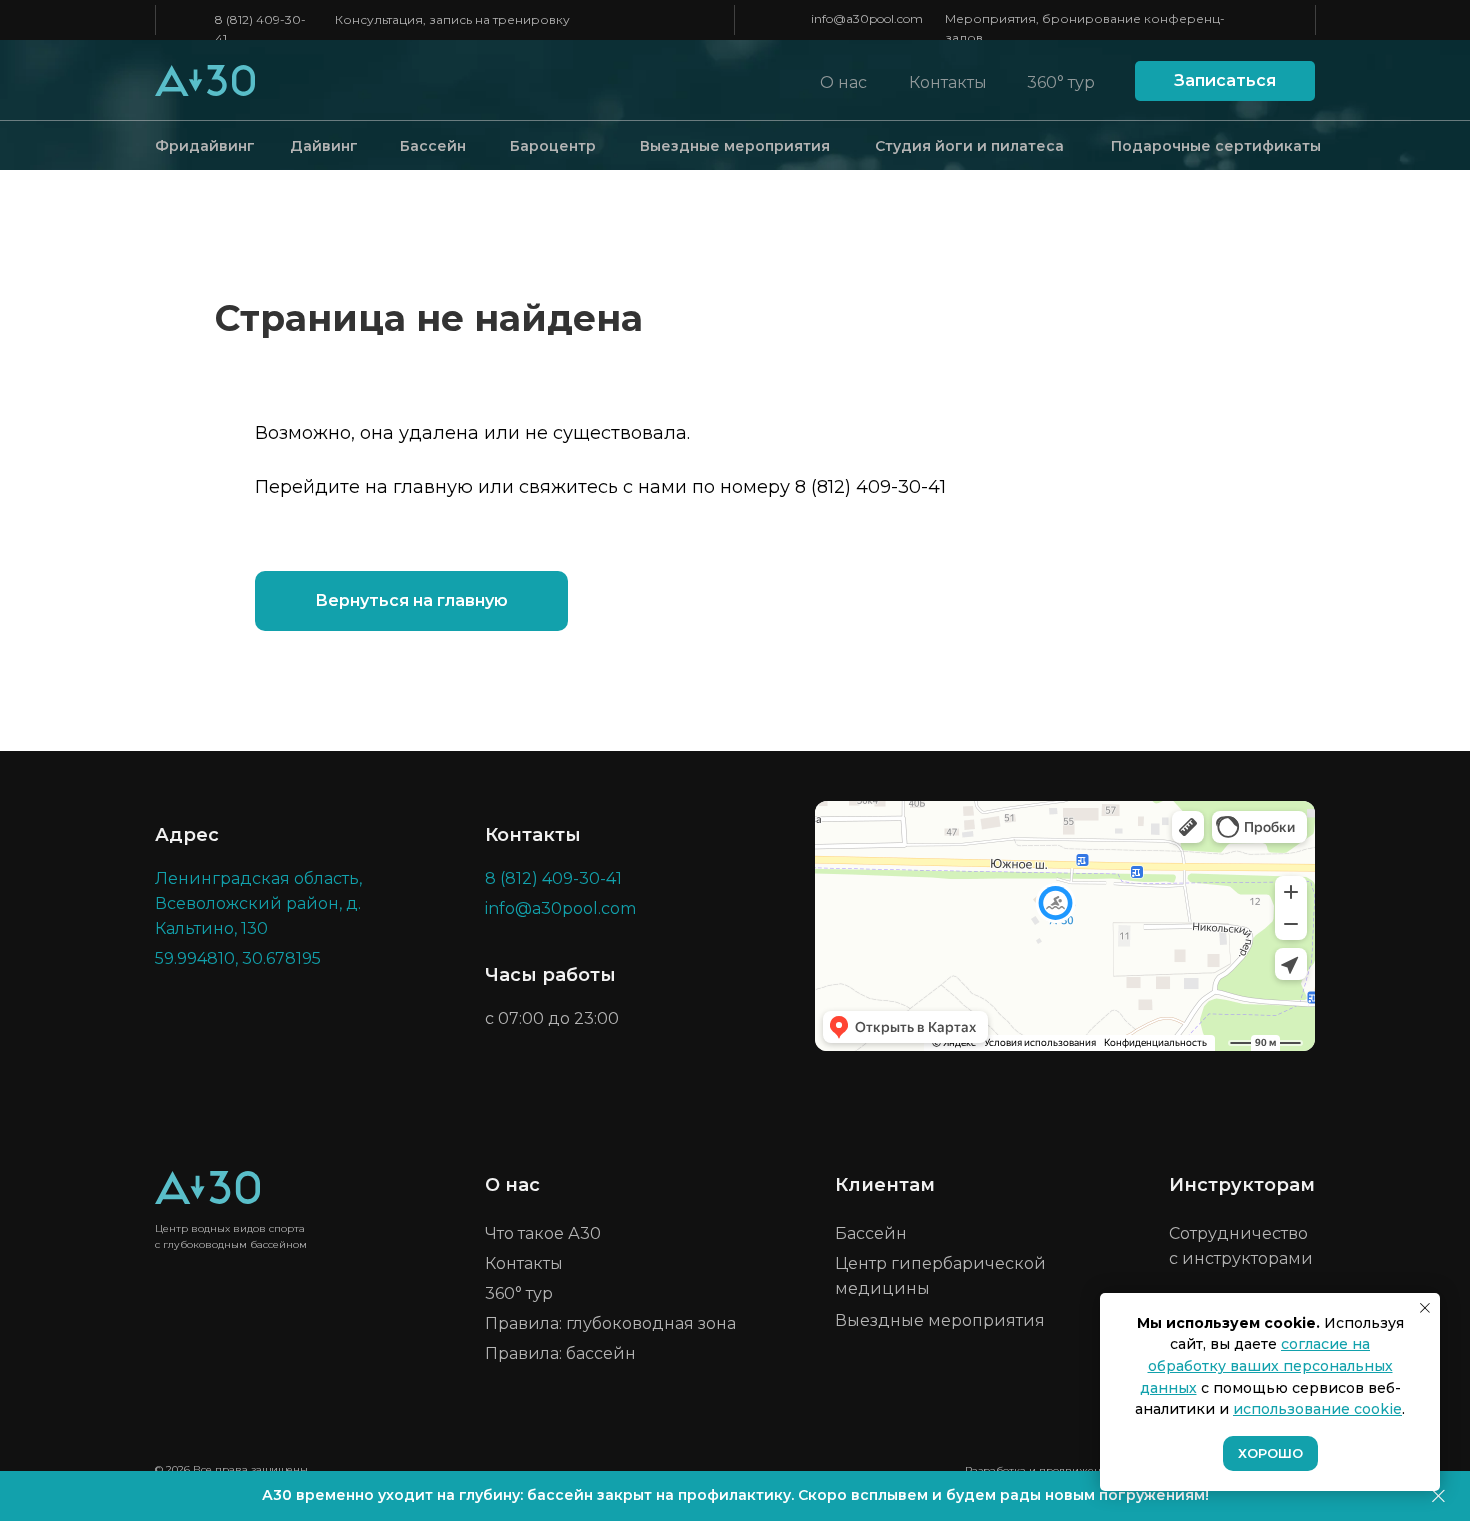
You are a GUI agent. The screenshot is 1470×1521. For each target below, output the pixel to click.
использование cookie (1317, 1409)
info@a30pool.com (867, 18)
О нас (843, 82)
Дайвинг (324, 146)
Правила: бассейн (560, 1353)
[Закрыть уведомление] (1425, 1308)
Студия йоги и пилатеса (969, 146)
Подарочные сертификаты (1216, 146)
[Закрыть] (1438, 1496)
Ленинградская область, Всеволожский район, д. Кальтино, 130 (258, 903)
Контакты (948, 82)
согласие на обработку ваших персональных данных (1266, 1365)
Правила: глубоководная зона (610, 1323)
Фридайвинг (205, 146)
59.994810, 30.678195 (238, 958)
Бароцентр (553, 146)
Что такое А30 (543, 1233)
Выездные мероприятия (735, 146)
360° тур (1061, 82)
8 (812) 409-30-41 (870, 487)
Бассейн (433, 146)
